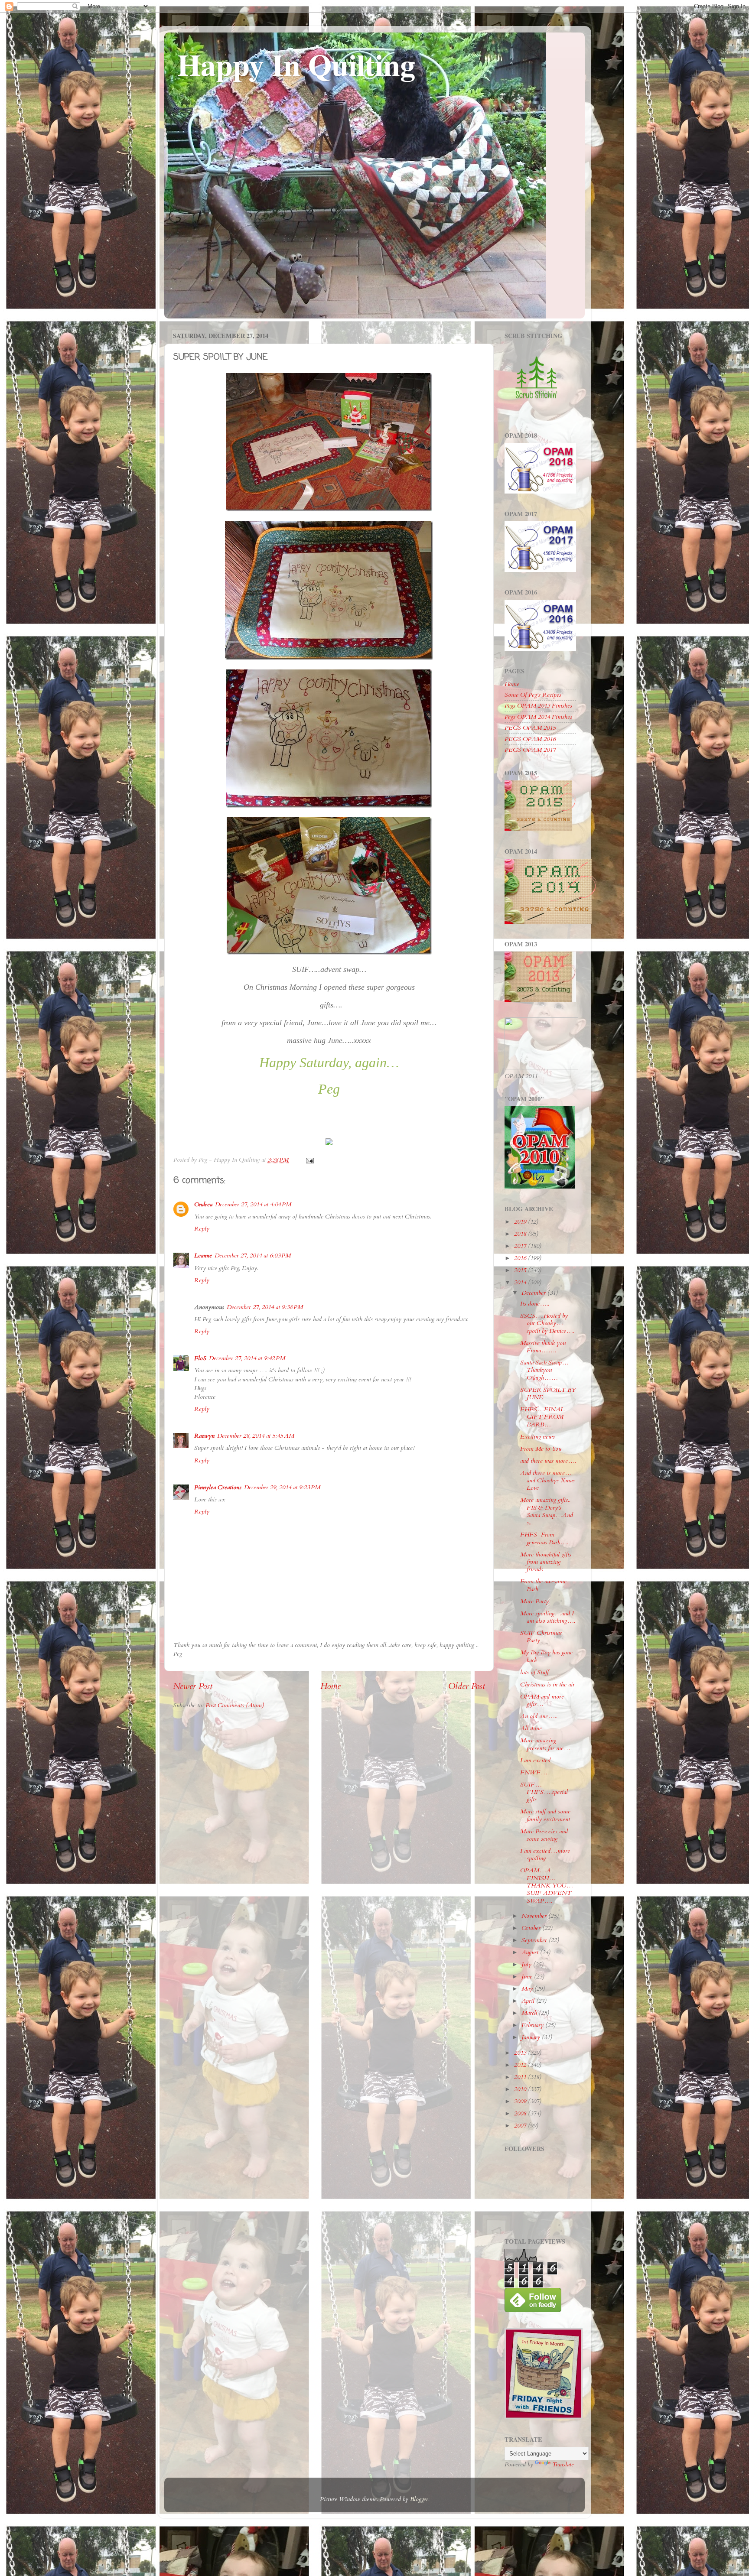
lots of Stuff (534, 1672)
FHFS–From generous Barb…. (544, 1538)
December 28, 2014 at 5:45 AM (256, 1436)
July (527, 1964)
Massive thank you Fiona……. (543, 1347)
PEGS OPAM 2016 (530, 739)
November (535, 1916)
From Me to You (541, 1449)
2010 (521, 2089)
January (532, 2037)
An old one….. (539, 1716)
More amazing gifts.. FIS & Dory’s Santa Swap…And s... (547, 1511)
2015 (521, 1270)
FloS (200, 1358)
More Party (534, 1601)
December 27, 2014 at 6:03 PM (253, 1256)
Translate (563, 2464)
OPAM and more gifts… (542, 1700)
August (531, 1952)
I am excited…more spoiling (545, 1855)
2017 (521, 1246)
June (528, 1977)
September (535, 1940)
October (532, 1928)
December (534, 1293)
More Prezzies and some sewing (544, 1835)
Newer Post (193, 1686)
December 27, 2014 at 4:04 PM (253, 1204)
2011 (521, 2077)
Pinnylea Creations (218, 1487)
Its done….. (535, 1304)
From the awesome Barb (543, 1585)
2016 (521, 1258)
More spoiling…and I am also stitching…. (548, 1617)
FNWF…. (534, 1772)
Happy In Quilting (296, 64)
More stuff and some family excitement (545, 1815)
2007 (521, 2126)
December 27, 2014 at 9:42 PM (247, 1358)
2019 (521, 1222)
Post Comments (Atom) (235, 1705)
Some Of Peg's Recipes (533, 695)
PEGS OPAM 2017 (530, 750)
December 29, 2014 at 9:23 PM (282, 1487)
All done (531, 1728)
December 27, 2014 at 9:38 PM (265, 1307)
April (529, 2001)
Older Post (467, 1686)
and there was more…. (548, 1461)
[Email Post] (309, 1160)
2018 (521, 1234)
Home (331, 1686)
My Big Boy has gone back (546, 1656)
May (528, 1989)
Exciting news (537, 1437)
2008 (521, 2113)
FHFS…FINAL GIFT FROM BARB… (542, 1417)
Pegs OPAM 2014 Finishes (538, 717)
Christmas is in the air (547, 1684)
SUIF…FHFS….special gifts (544, 1792)
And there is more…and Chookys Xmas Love (547, 1481)
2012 (521, 2065)
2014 (521, 1282)
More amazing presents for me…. (546, 1744)
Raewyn (204, 1436)
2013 (521, 2053)
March (530, 2013)
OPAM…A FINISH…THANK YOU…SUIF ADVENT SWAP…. (547, 1885)
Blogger (419, 2499)
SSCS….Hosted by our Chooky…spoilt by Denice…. (547, 1323)
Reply (202, 1229)
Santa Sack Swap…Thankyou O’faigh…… (544, 1370)
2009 (521, 2101)
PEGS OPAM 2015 (530, 728)
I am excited (535, 1760)
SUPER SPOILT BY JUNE (548, 1394)
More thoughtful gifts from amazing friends (546, 1562)
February (533, 2025)
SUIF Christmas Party (541, 1637)
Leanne (203, 1256)
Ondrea (203, 1204)
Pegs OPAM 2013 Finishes (538, 706)
